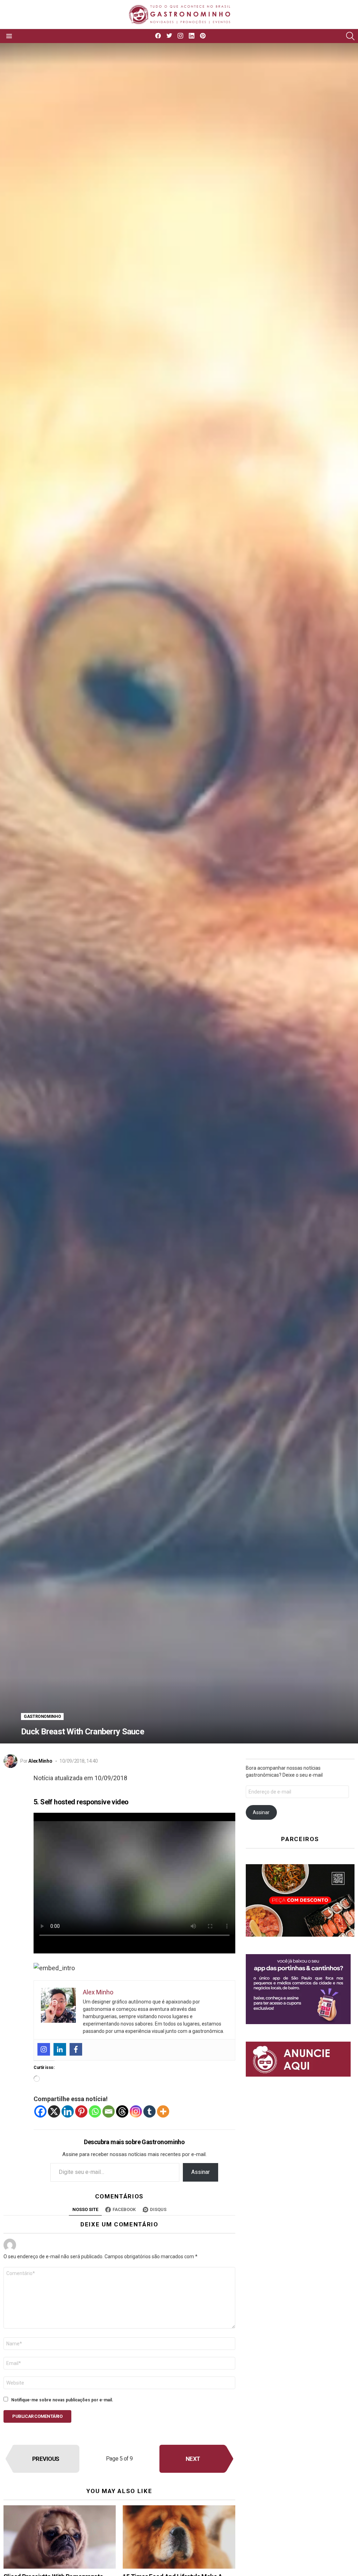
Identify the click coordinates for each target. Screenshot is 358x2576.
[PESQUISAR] (350, 36)
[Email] (109, 2111)
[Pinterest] (81, 2111)
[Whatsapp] (95, 2111)
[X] (54, 2111)
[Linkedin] (60, 2049)
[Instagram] (44, 2049)
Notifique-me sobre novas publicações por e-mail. (62, 2400)
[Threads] (122, 2111)
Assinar (201, 2172)
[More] (163, 2111)
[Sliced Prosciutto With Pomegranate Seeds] (60, 2537)
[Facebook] (76, 2049)
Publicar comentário (37, 2416)
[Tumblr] (149, 2111)
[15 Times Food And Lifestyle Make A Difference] (179, 2537)
